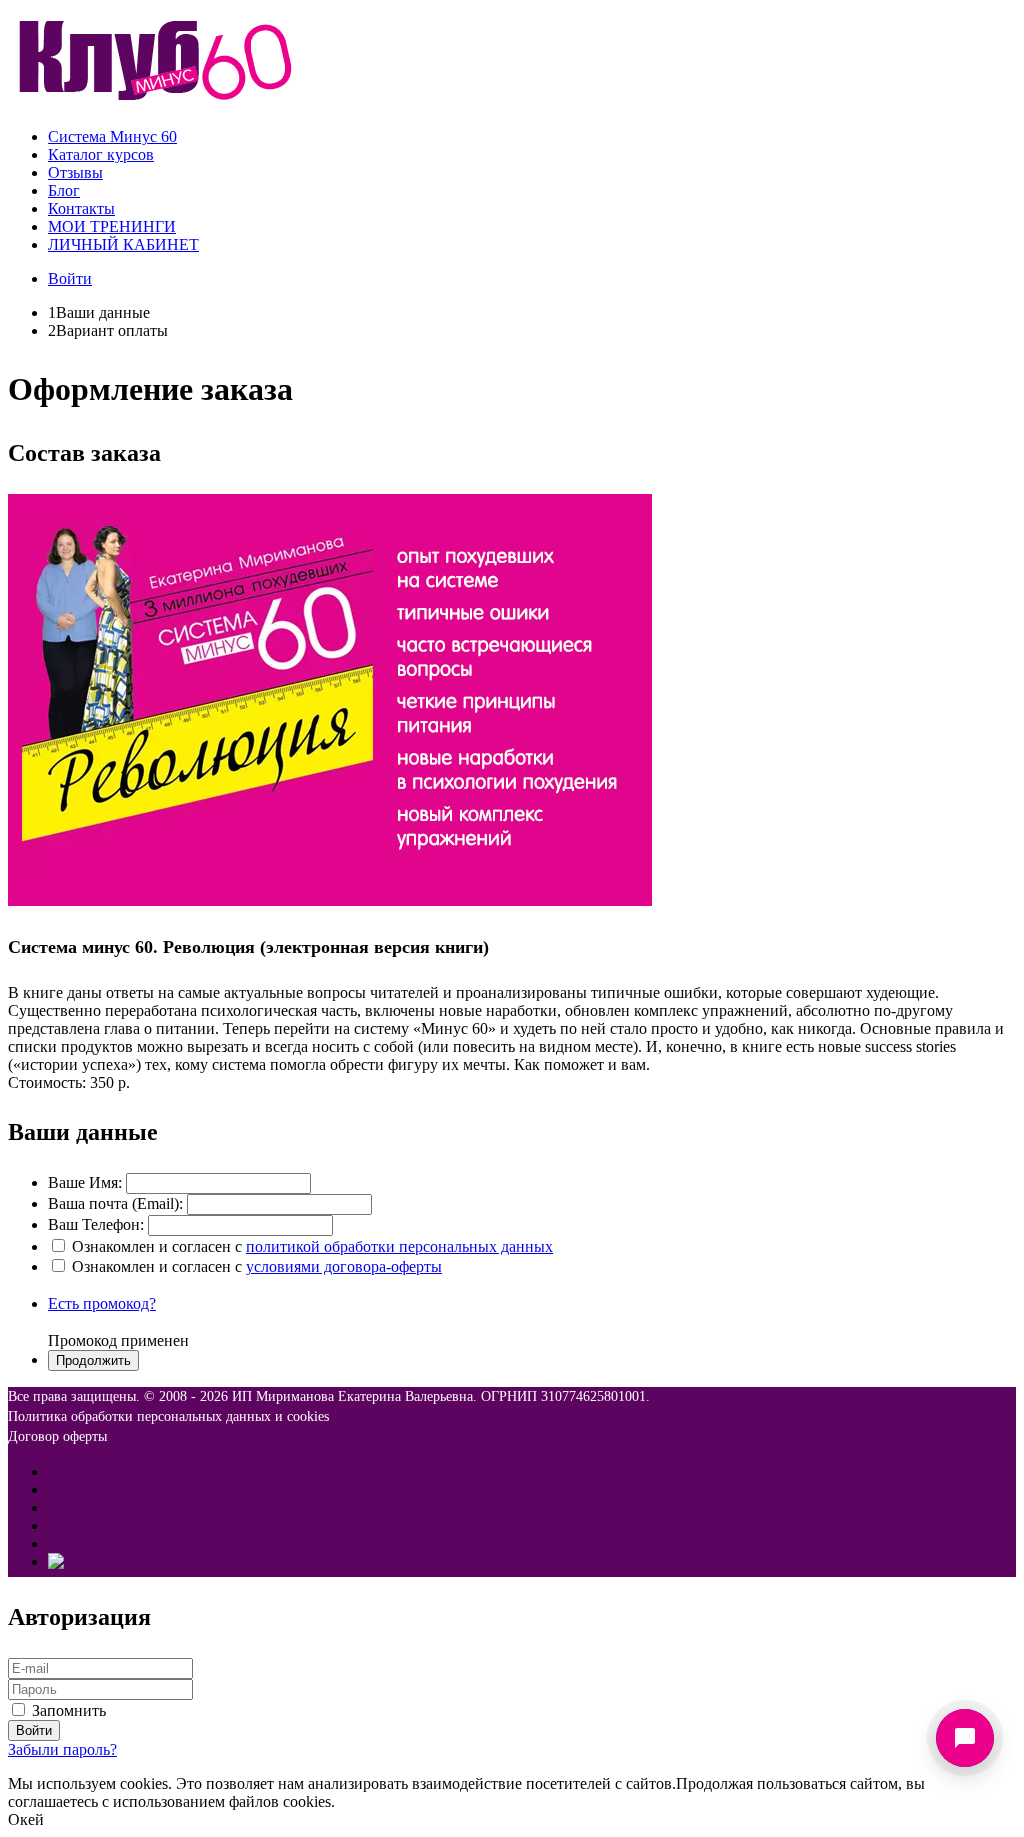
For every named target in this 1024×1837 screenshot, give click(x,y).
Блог (64, 190)
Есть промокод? (102, 1303)
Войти (70, 278)
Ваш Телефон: (96, 1224)
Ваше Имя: (85, 1182)
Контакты (81, 208)
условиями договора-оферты (344, 1266)
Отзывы (75, 172)
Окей (26, 1819)
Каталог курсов (101, 154)
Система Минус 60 (112, 136)
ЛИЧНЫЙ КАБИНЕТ (123, 244)
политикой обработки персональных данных (399, 1246)
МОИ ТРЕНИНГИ (112, 226)
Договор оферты (57, 1436)
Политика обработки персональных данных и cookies (168, 1416)
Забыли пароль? (62, 1749)
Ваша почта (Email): (115, 1203)
